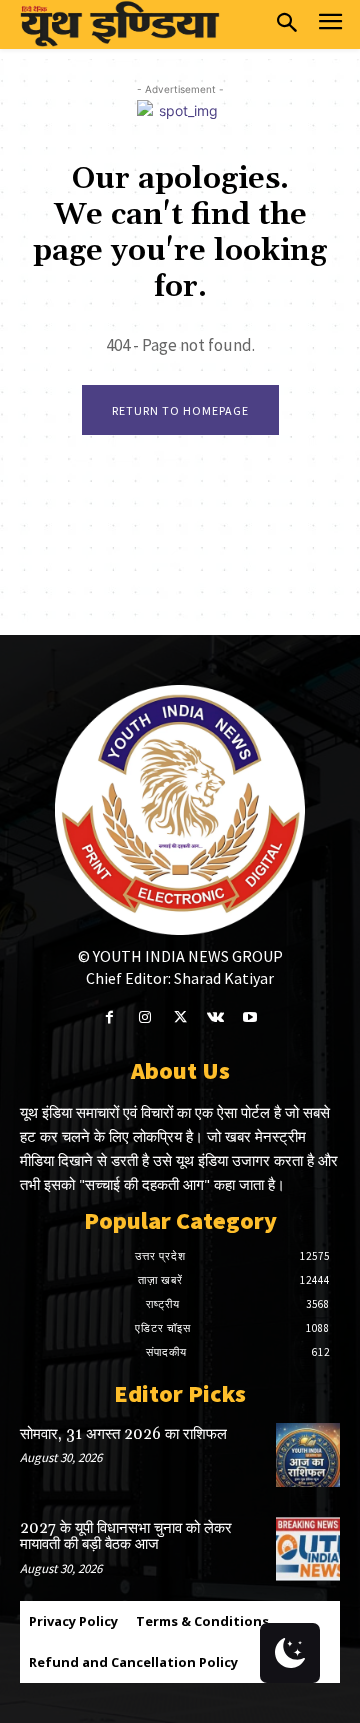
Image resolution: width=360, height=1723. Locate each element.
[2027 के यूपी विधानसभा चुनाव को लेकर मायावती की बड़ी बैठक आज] (308, 1549)
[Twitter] (179, 1017)
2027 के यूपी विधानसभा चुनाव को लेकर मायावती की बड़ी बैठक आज (126, 1537)
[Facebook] (109, 1017)
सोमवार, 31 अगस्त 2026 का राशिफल (123, 1434)
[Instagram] (144, 1017)
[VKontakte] (215, 1017)
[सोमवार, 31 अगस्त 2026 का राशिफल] (308, 1455)
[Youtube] (250, 1017)
